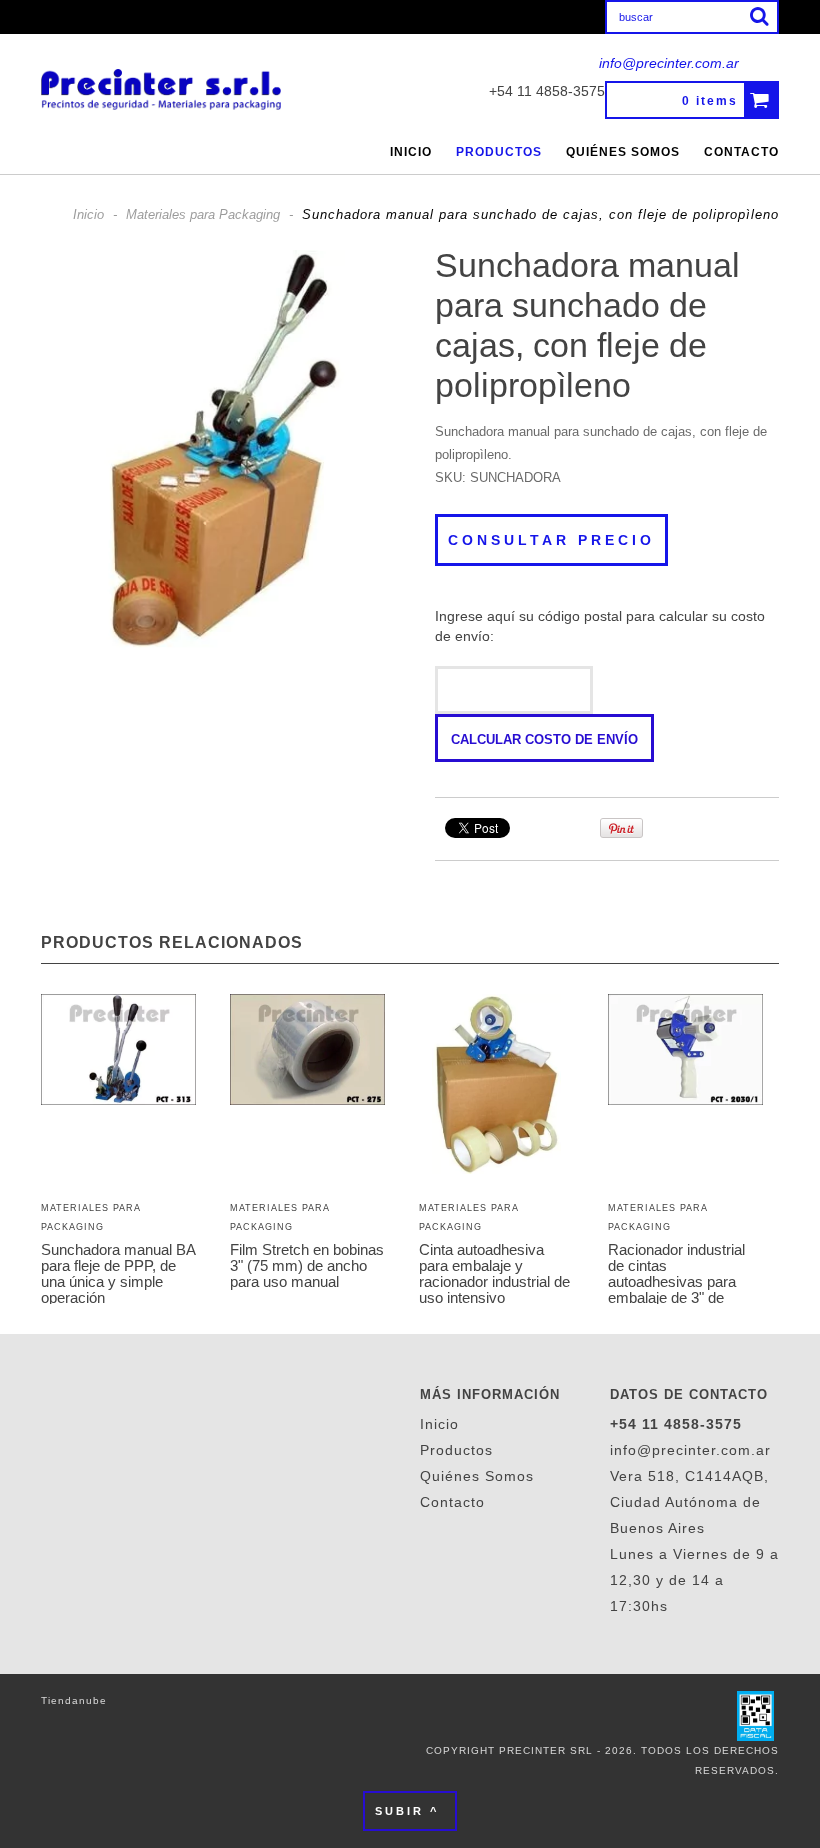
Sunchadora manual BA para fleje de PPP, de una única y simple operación (118, 1274)
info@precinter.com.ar (669, 63)
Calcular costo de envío (544, 739)
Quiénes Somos (623, 152)
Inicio (411, 152)
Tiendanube (74, 1700)
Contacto (741, 152)
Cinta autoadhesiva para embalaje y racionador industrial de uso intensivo (494, 1274)
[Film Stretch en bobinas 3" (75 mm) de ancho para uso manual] (307, 1051)
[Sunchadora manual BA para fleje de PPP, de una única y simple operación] (118, 1051)
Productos (499, 152)
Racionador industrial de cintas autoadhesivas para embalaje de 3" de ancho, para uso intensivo (676, 1290)
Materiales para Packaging (203, 214)
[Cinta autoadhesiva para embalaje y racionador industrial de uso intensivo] (496, 1086)
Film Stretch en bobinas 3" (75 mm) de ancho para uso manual (307, 1266)
